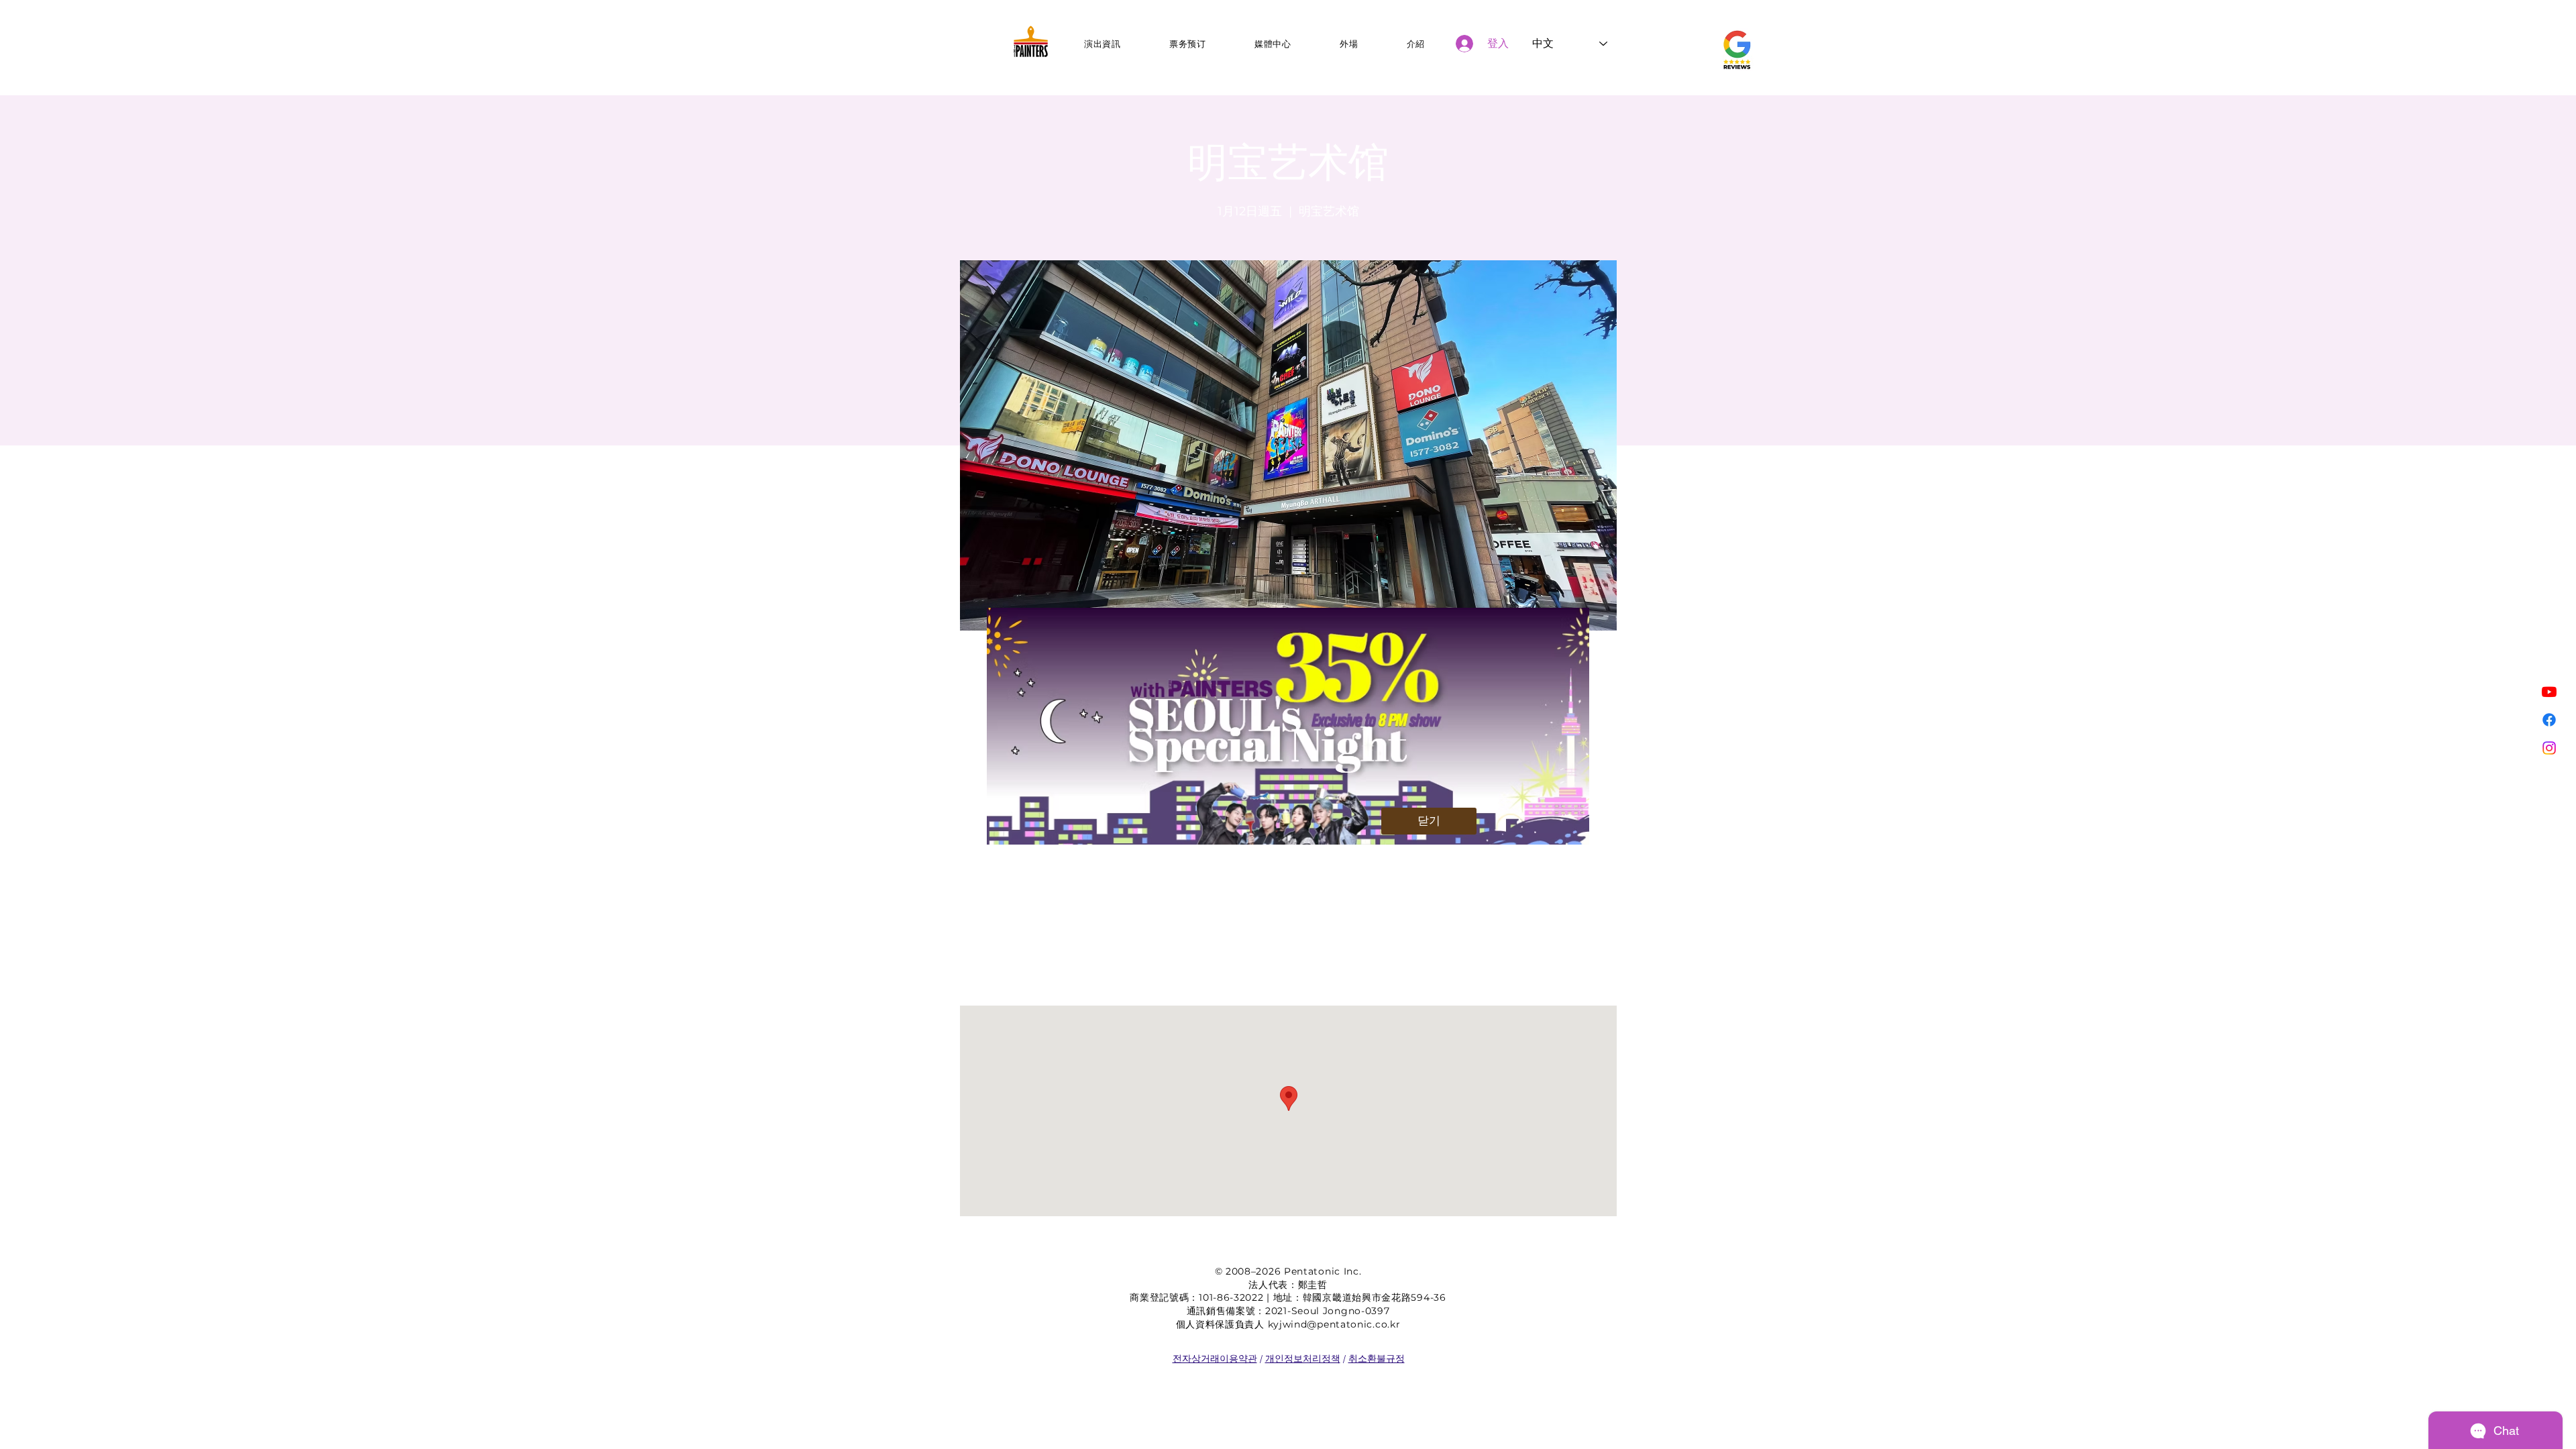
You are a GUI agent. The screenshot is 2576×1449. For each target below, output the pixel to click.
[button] (1429, 821)
